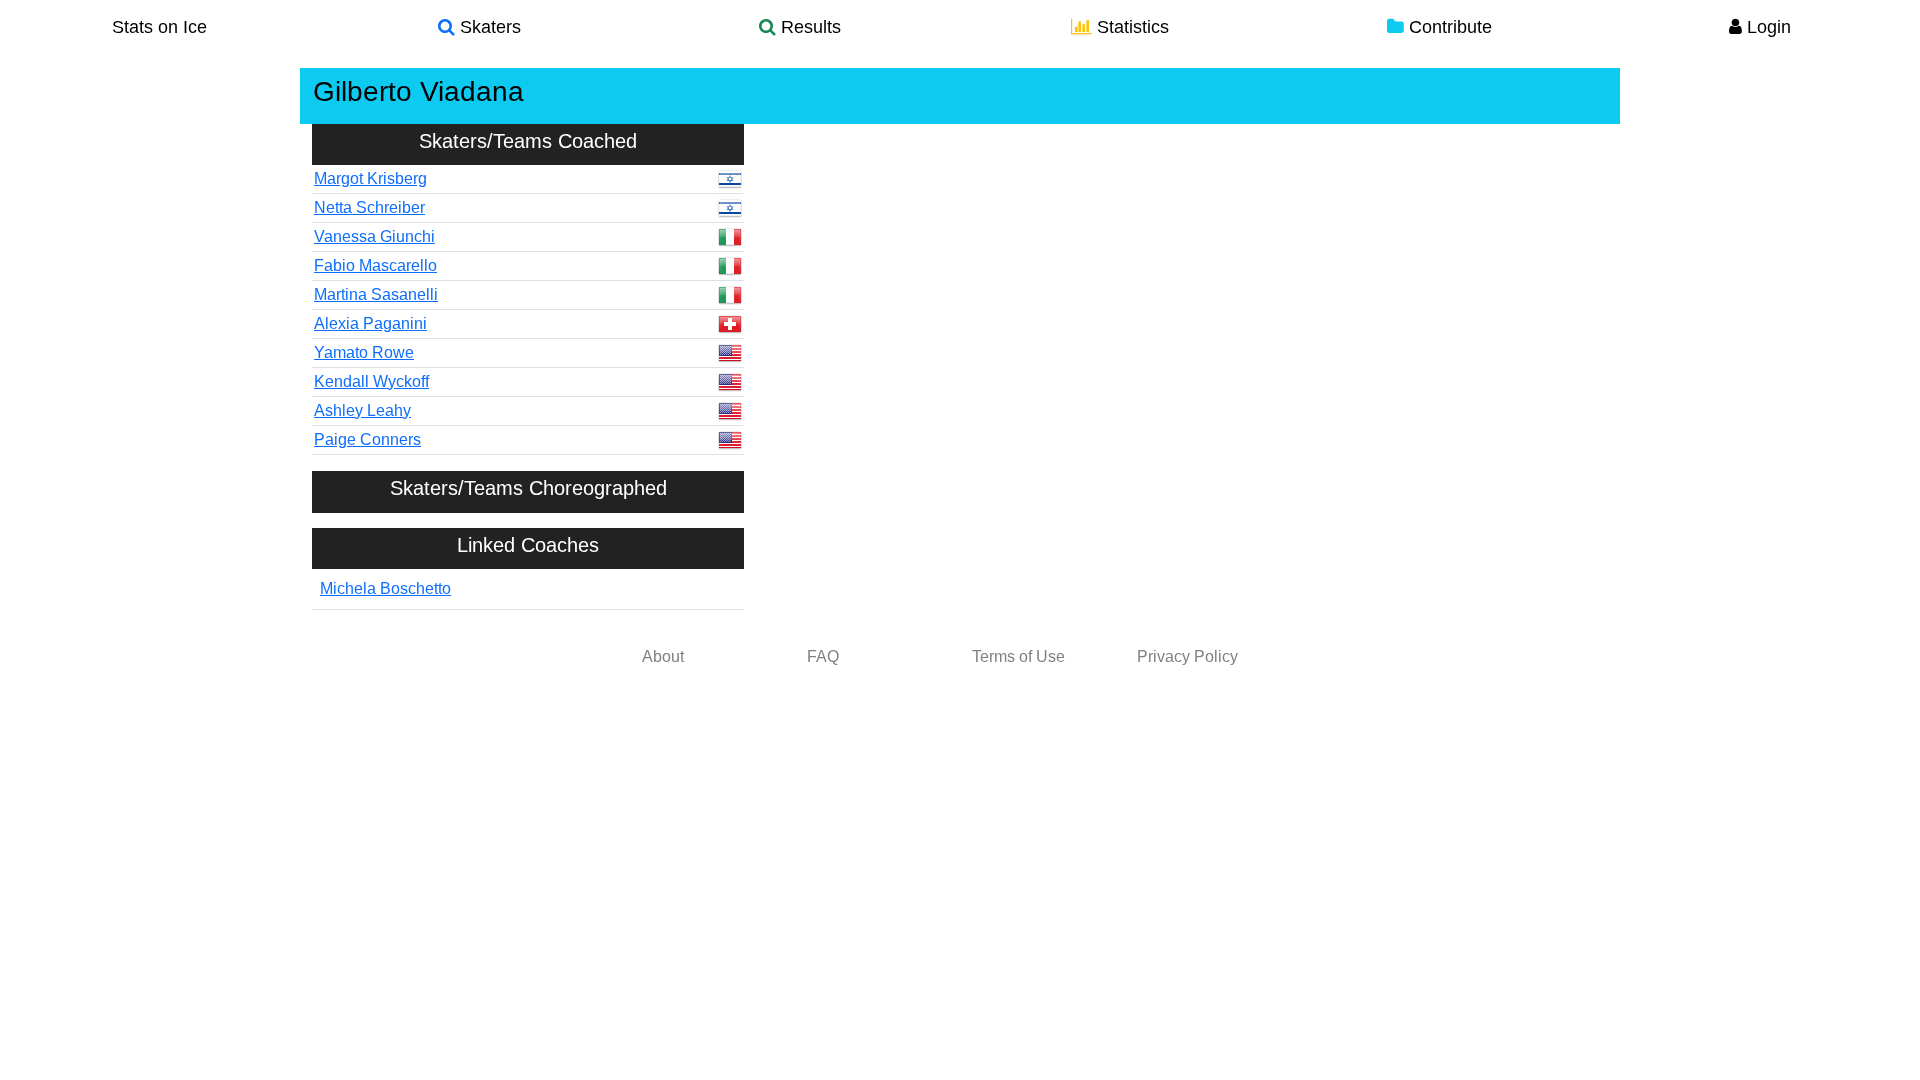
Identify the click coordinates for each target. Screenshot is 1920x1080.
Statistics (1130, 27)
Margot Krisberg (370, 178)
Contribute (1448, 27)
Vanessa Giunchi (374, 236)
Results (808, 27)
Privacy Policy (1187, 656)
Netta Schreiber (369, 207)
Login (1766, 27)
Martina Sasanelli (376, 294)
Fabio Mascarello (375, 265)
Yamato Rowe (364, 352)
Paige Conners (367, 439)
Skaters (488, 27)
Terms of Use (1018, 656)
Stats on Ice (159, 27)
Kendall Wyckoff (371, 381)
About (663, 656)
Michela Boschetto (385, 588)
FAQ (823, 656)
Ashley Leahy (362, 410)
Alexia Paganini (370, 323)
